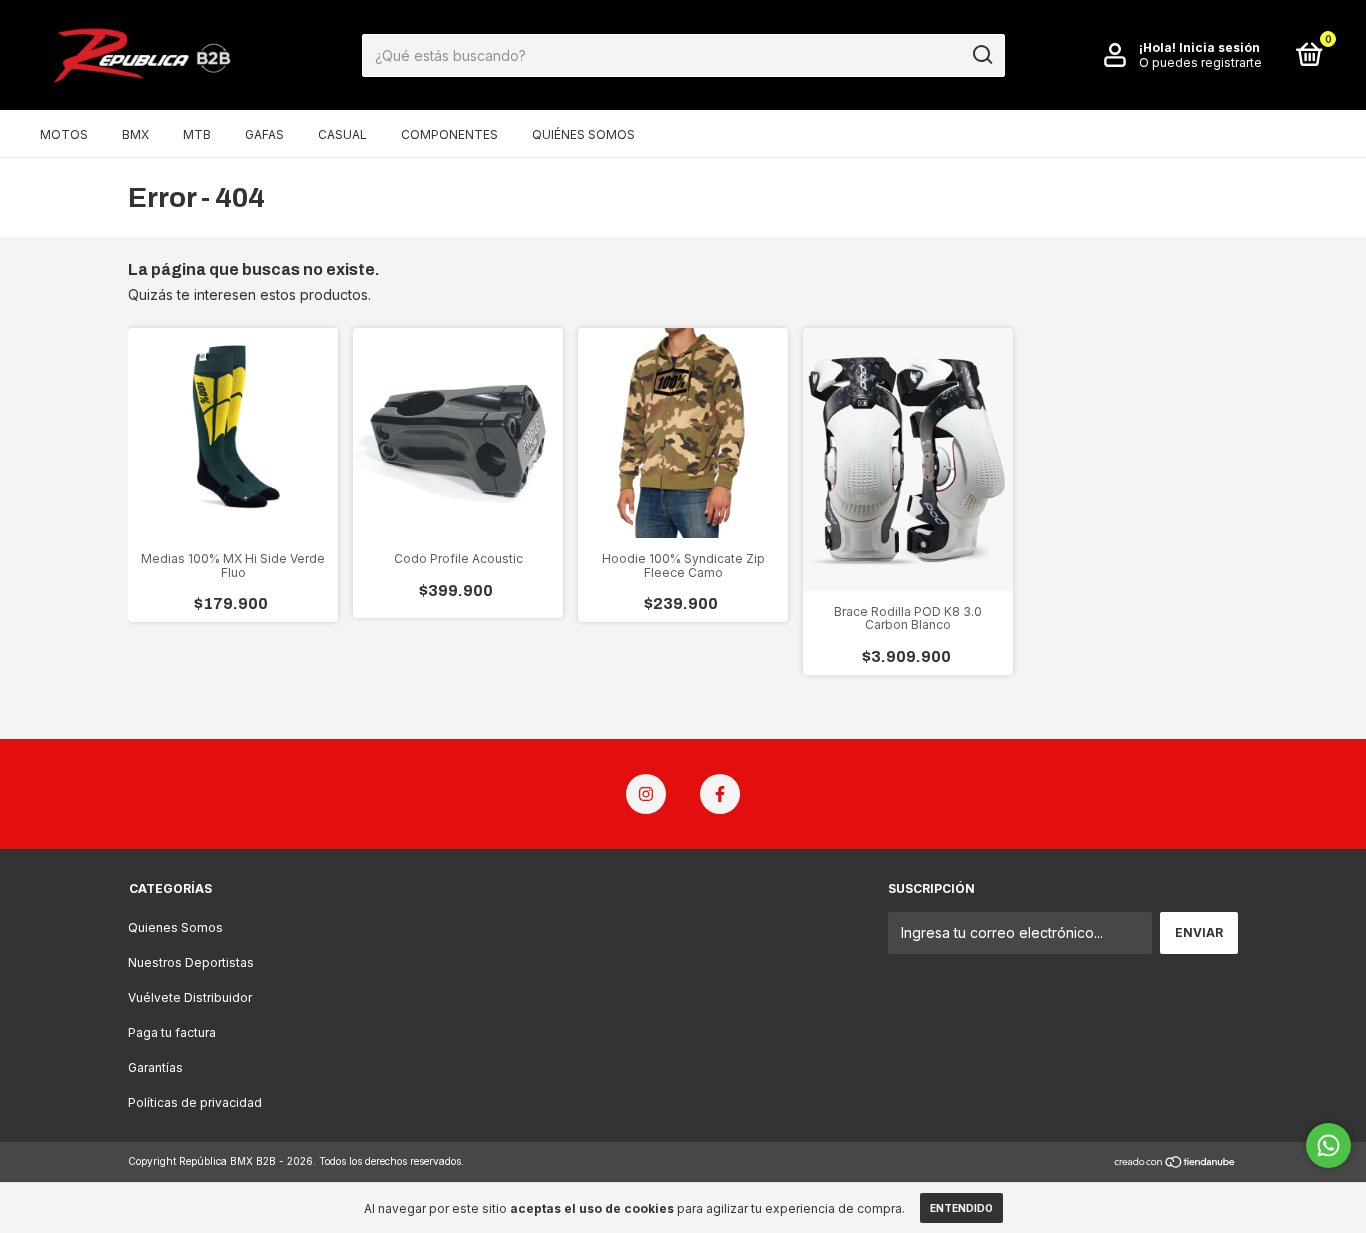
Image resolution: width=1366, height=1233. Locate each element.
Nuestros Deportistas (191, 962)
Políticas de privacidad (195, 1102)
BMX (135, 134)
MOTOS (64, 134)
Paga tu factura (172, 1032)
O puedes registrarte (1200, 62)
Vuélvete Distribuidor (190, 997)
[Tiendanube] (1175, 1163)
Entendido (961, 1208)
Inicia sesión (1219, 47)
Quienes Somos (175, 927)
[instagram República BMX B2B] (646, 794)
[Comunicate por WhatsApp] (1328, 1145)
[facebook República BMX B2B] (720, 794)
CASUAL (342, 134)
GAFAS (264, 134)
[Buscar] (981, 55)
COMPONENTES (449, 134)
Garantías (155, 1067)
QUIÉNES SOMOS (583, 134)
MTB (197, 134)
